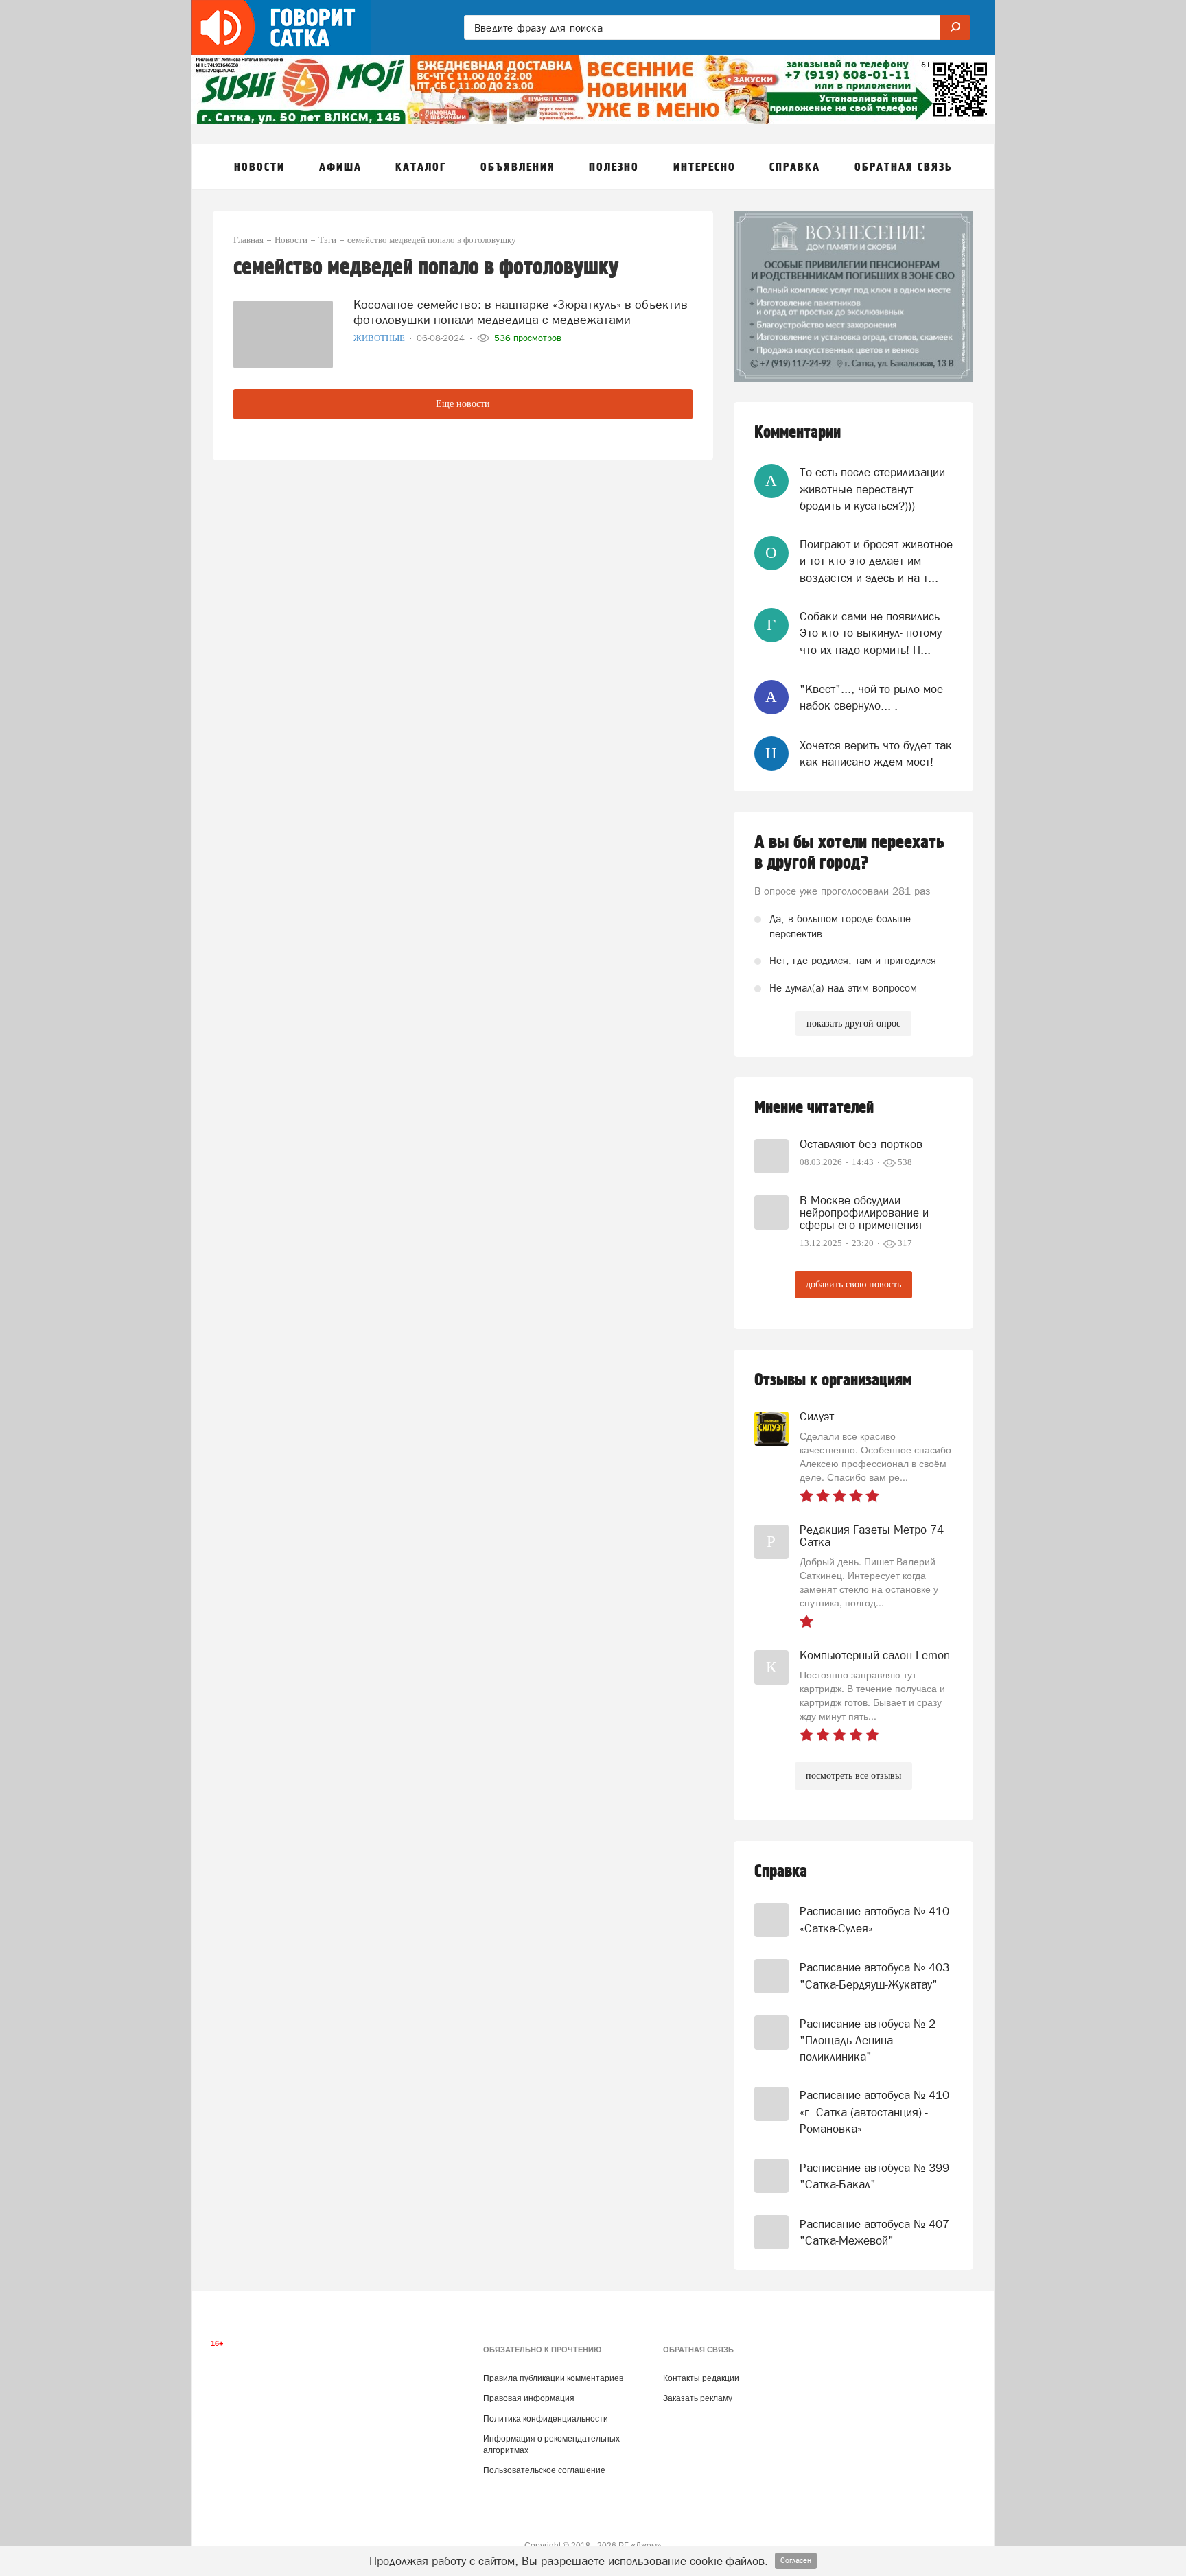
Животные (380, 338)
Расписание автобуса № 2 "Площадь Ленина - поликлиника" (868, 2040)
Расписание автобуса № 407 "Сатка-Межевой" (874, 2232)
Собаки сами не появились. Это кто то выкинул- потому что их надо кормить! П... (871, 633)
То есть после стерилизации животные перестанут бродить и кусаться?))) (872, 489)
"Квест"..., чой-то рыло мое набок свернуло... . (871, 697)
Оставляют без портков (861, 1144)
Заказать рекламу (698, 2398)
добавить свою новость (853, 1284)
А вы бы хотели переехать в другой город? (849, 853)
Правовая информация (529, 2398)
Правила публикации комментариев (553, 2378)
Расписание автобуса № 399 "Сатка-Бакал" (874, 2176)
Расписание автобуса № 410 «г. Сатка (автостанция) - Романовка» (874, 2112)
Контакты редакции (701, 2378)
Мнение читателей (814, 1108)
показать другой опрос (853, 1023)
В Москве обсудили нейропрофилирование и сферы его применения (864, 1213)
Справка (781, 1872)
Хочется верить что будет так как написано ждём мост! (876, 753)
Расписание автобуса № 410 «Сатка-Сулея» (874, 1919)
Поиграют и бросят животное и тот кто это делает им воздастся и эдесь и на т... (876, 561)
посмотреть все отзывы (853, 1776)
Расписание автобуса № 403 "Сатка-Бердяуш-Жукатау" (874, 1976)
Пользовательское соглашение (544, 2470)
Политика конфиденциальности (546, 2419)
